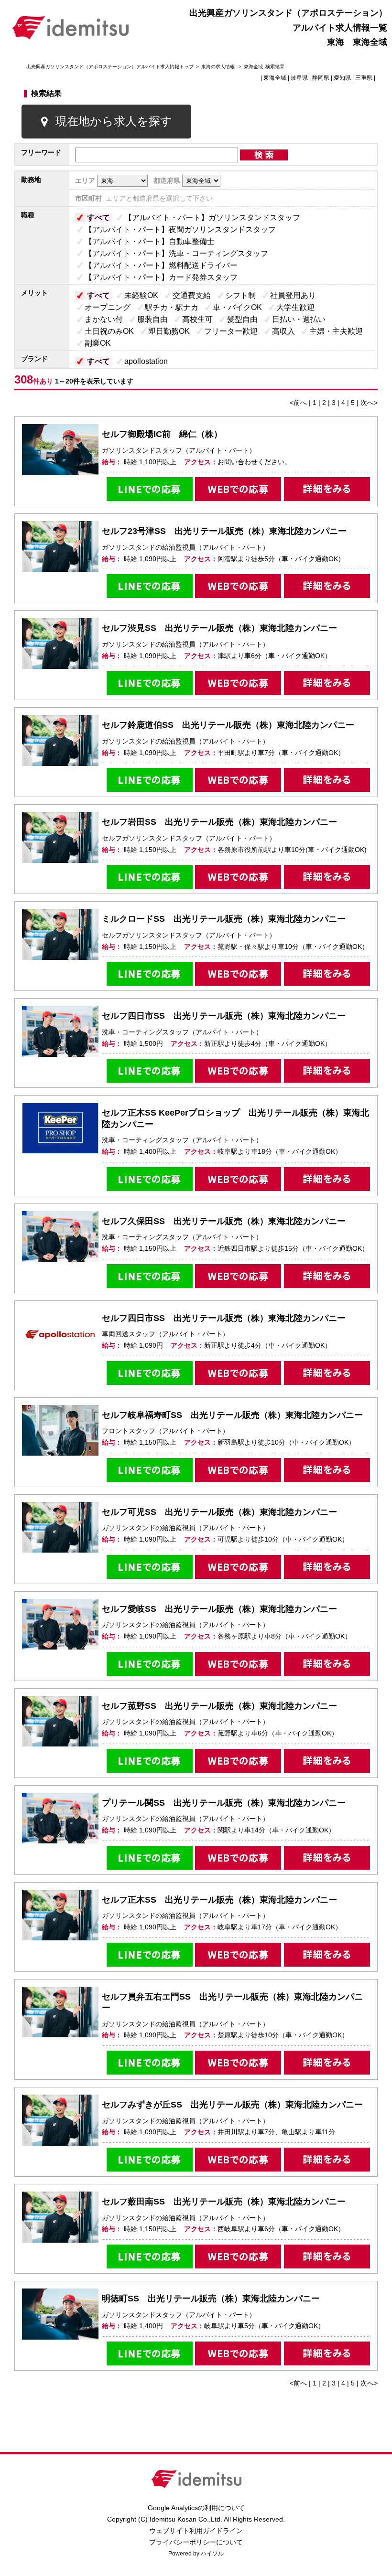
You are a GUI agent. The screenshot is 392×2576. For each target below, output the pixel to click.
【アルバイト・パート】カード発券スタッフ (161, 277)
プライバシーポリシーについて (196, 2542)
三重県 (364, 78)
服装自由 (152, 319)
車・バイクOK (237, 307)
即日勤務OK (169, 331)
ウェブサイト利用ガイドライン (196, 2531)
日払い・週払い (299, 319)
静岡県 (321, 78)
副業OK (98, 343)
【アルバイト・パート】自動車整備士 (150, 241)
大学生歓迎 (295, 307)
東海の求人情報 (219, 67)
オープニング (108, 307)
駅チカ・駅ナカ (172, 307)
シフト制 (240, 295)
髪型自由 (242, 319)
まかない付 (104, 319)
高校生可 (197, 319)
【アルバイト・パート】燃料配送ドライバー (161, 265)
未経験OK (141, 295)
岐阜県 (299, 78)
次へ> (369, 403)
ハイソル (212, 2554)
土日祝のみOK (109, 331)
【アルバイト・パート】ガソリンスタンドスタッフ (212, 218)
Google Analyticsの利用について (196, 2508)
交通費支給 (192, 295)
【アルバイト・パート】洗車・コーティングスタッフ (176, 253)
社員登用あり (293, 295)
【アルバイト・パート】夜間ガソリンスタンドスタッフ (180, 229)
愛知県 (342, 78)
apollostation (146, 361)
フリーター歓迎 (231, 331)
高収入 (283, 331)
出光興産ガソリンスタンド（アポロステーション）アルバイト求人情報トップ (110, 67)
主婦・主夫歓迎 (336, 331)
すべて (98, 218)
